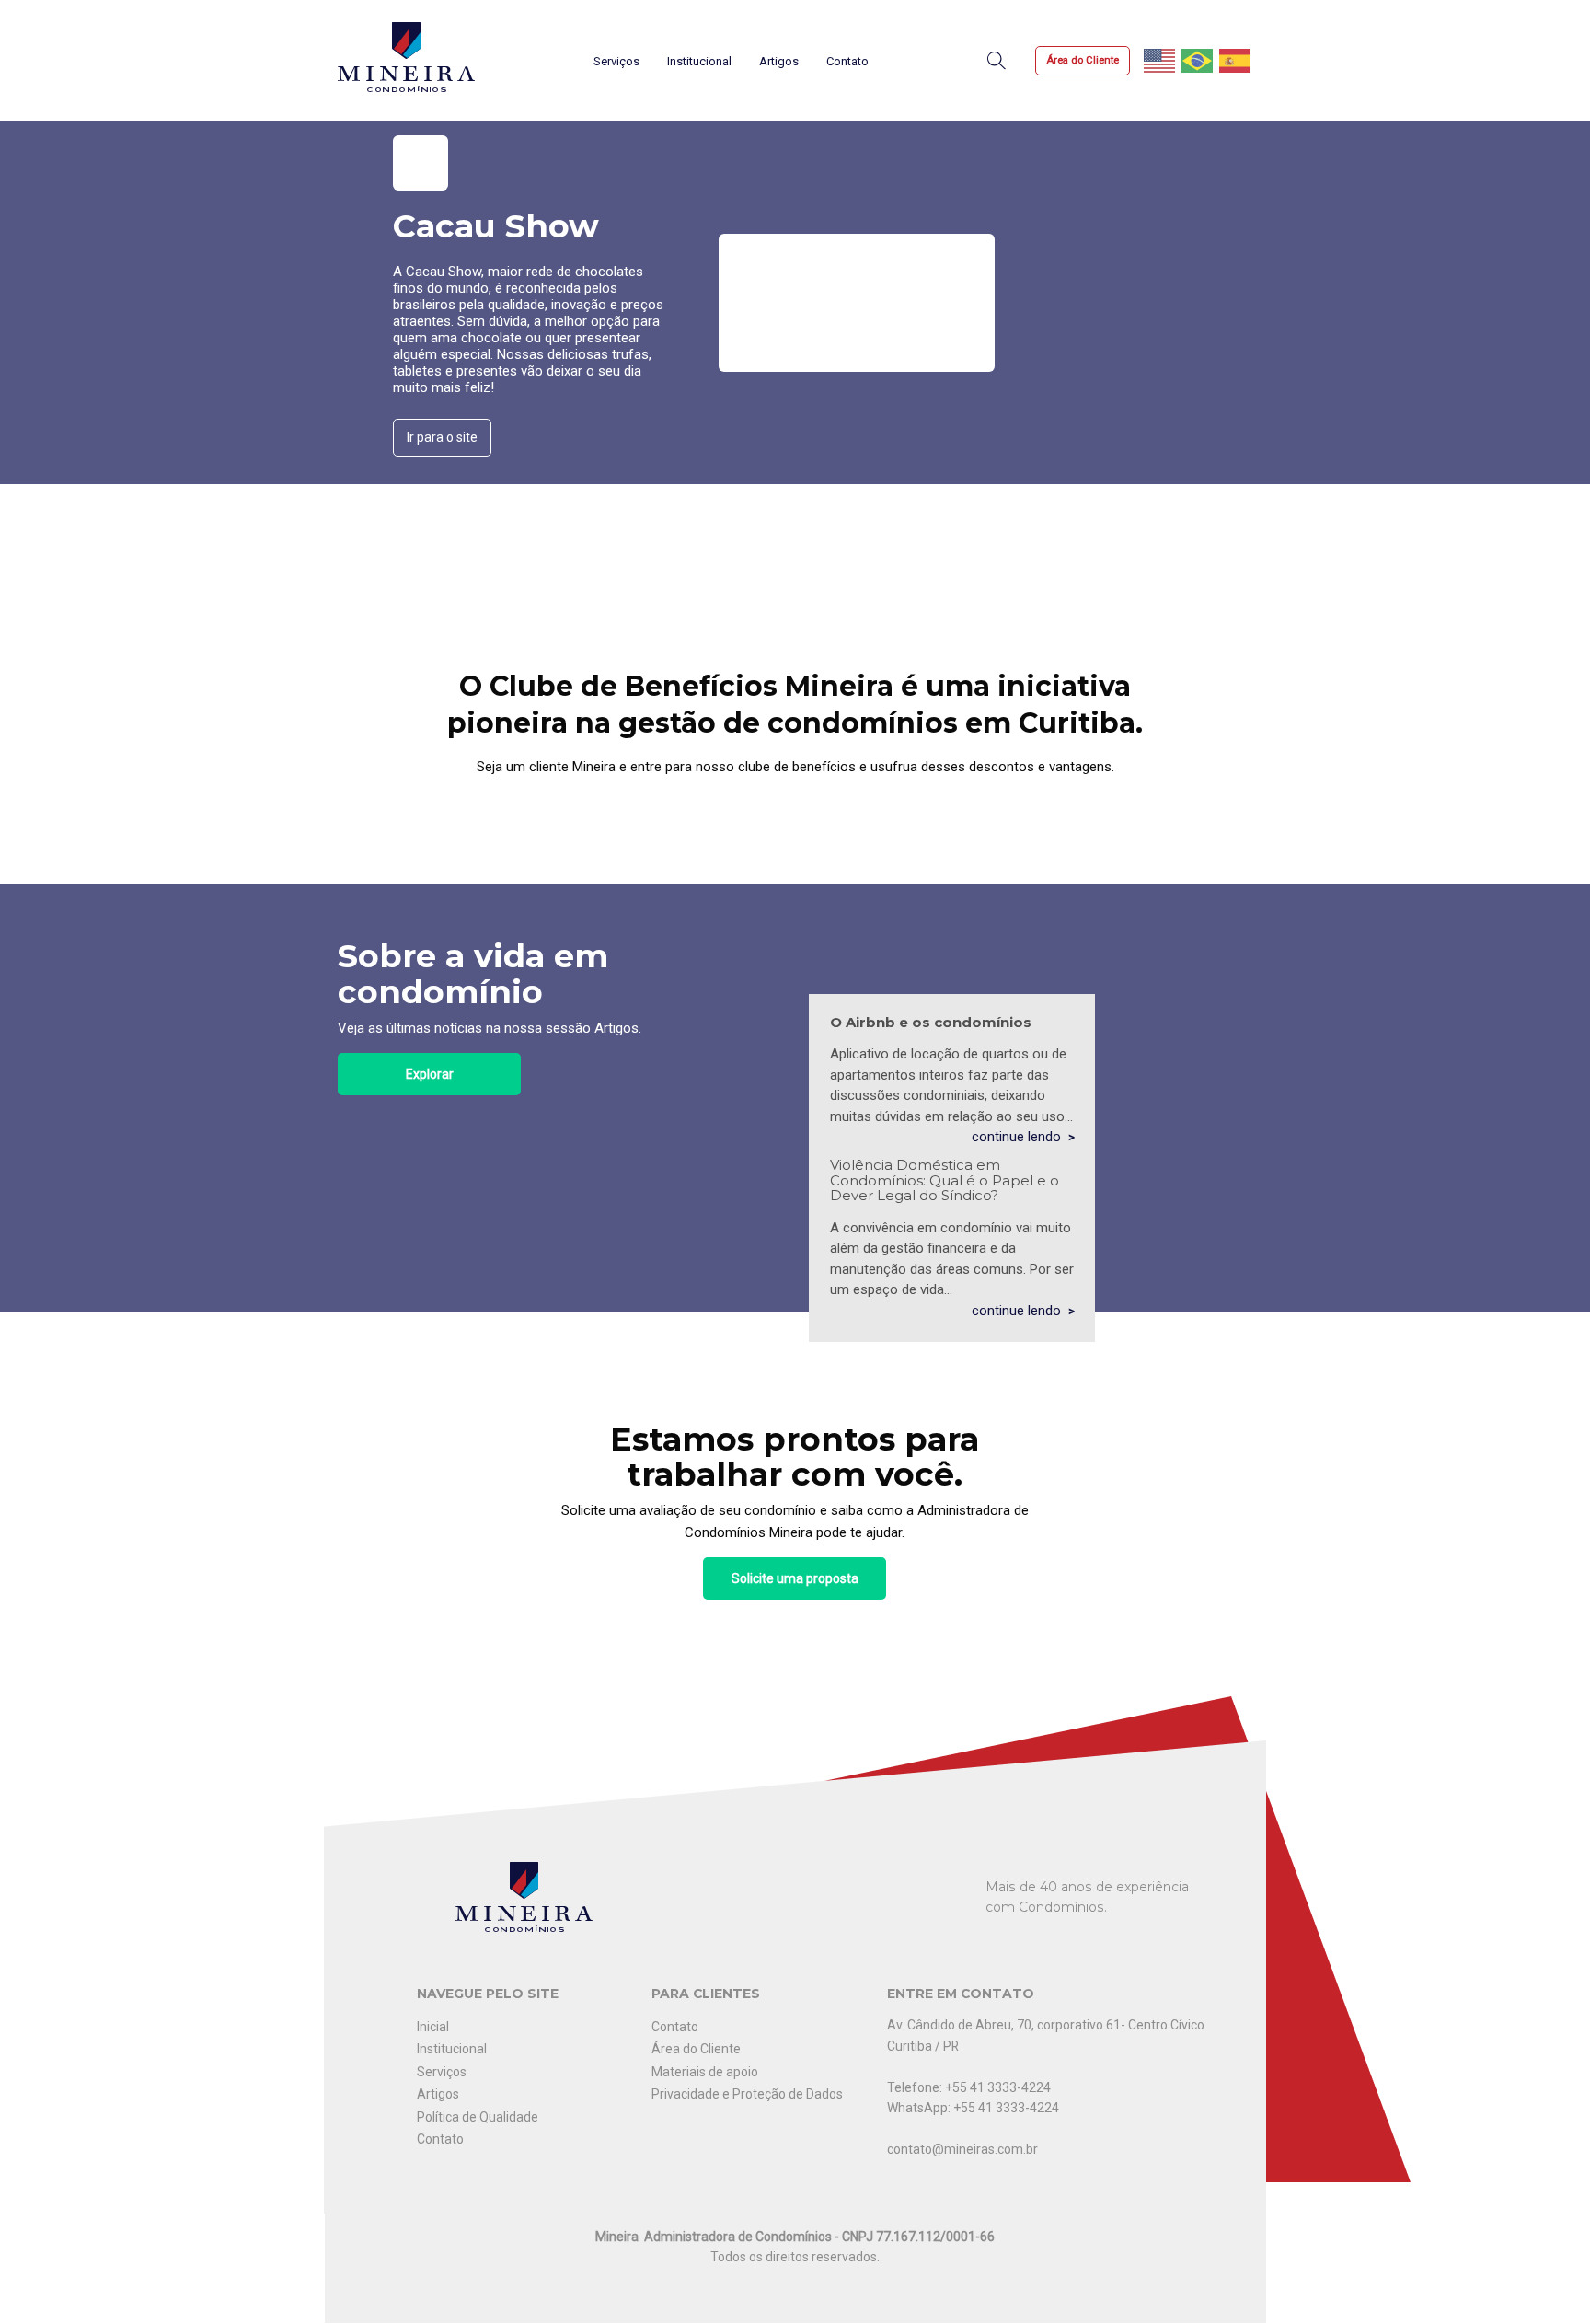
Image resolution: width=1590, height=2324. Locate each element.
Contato (847, 61)
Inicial (433, 2027)
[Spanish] (1236, 61)
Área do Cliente (1083, 60)
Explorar (430, 1074)
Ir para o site (442, 437)
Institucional (699, 61)
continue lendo (1016, 1137)
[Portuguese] (1198, 61)
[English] (1160, 61)
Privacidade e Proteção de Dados (747, 2094)
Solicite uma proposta (795, 1578)
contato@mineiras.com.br (962, 2149)
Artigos (779, 61)
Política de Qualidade (478, 2117)
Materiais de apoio (705, 2072)
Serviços (616, 61)
